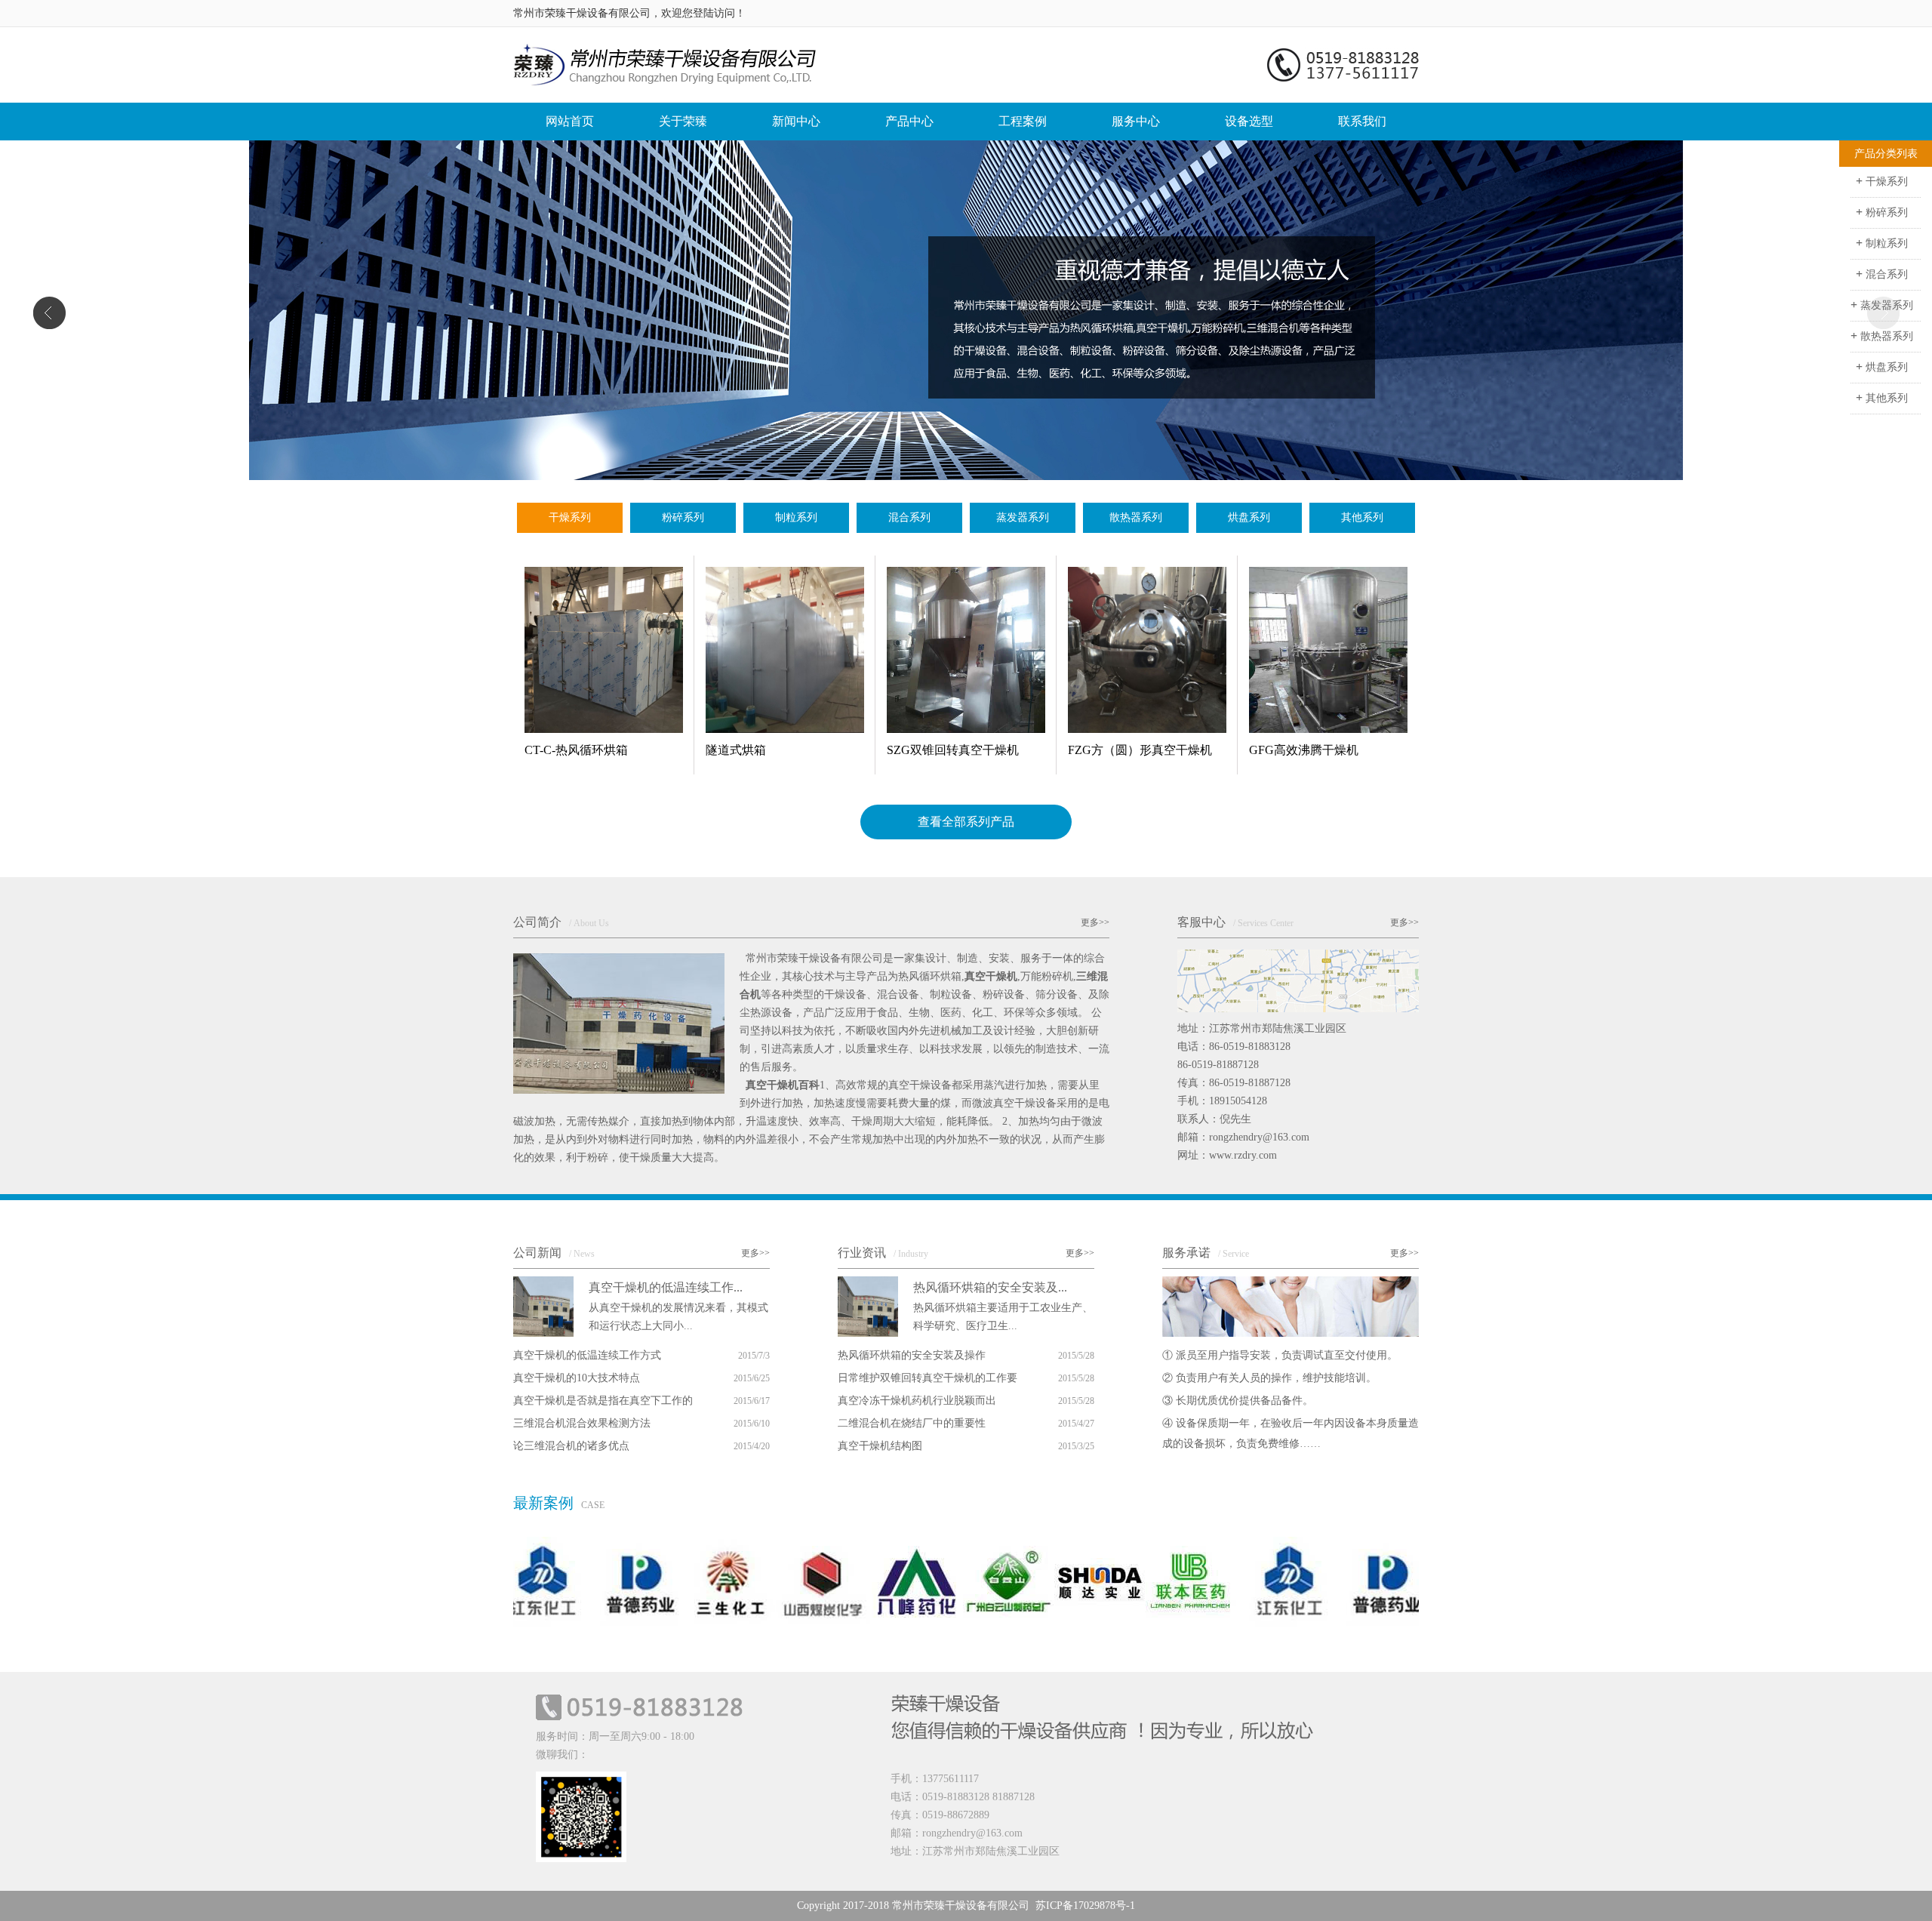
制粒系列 (796, 517)
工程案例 (1023, 121)
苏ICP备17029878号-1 (1085, 1906)
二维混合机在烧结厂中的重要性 (912, 1423)
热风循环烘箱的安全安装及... (990, 1287)
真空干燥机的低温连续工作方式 (587, 1355)
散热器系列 (1136, 517)
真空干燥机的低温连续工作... (666, 1287)
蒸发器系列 (1023, 517)
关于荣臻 (683, 121)
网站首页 (570, 121)
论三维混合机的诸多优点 (571, 1446)
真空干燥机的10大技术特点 (577, 1378)
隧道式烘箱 (736, 750)
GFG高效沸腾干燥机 (1304, 750)
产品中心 (909, 121)
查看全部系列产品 (966, 822)
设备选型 (1249, 121)
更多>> (1095, 922)
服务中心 (1136, 121)
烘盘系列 (1249, 517)
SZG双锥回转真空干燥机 (953, 750)
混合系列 (909, 517)
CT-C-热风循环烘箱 (576, 750)
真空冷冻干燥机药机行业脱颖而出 (917, 1401)
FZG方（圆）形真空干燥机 (1140, 750)
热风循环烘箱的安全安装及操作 (912, 1355)
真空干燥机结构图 (880, 1446)
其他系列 (1362, 517)
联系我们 (1362, 121)
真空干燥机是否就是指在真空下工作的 (603, 1401)
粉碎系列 (683, 517)
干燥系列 (570, 517)
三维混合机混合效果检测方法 (582, 1423)
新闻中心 (796, 121)
